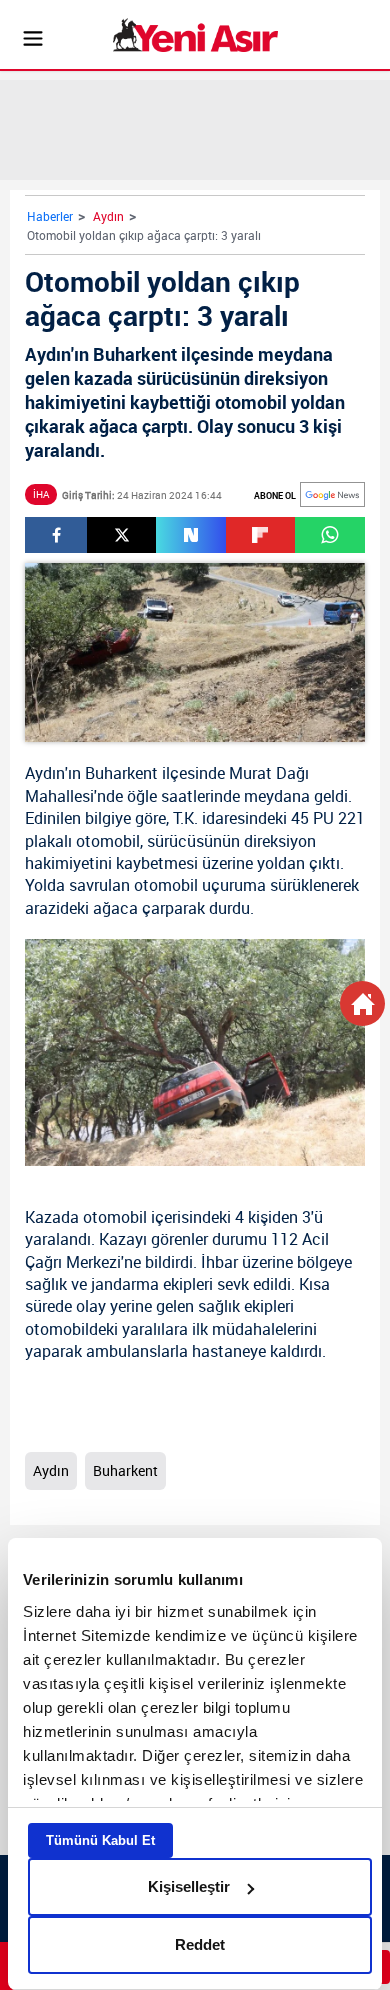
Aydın (108, 216)
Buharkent (121, 773)
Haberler (50, 216)
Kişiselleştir (189, 1886)
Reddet (200, 1944)
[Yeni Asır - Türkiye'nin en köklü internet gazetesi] (195, 35)
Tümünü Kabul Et (100, 1840)
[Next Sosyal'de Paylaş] (190, 535)
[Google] (332, 494)
